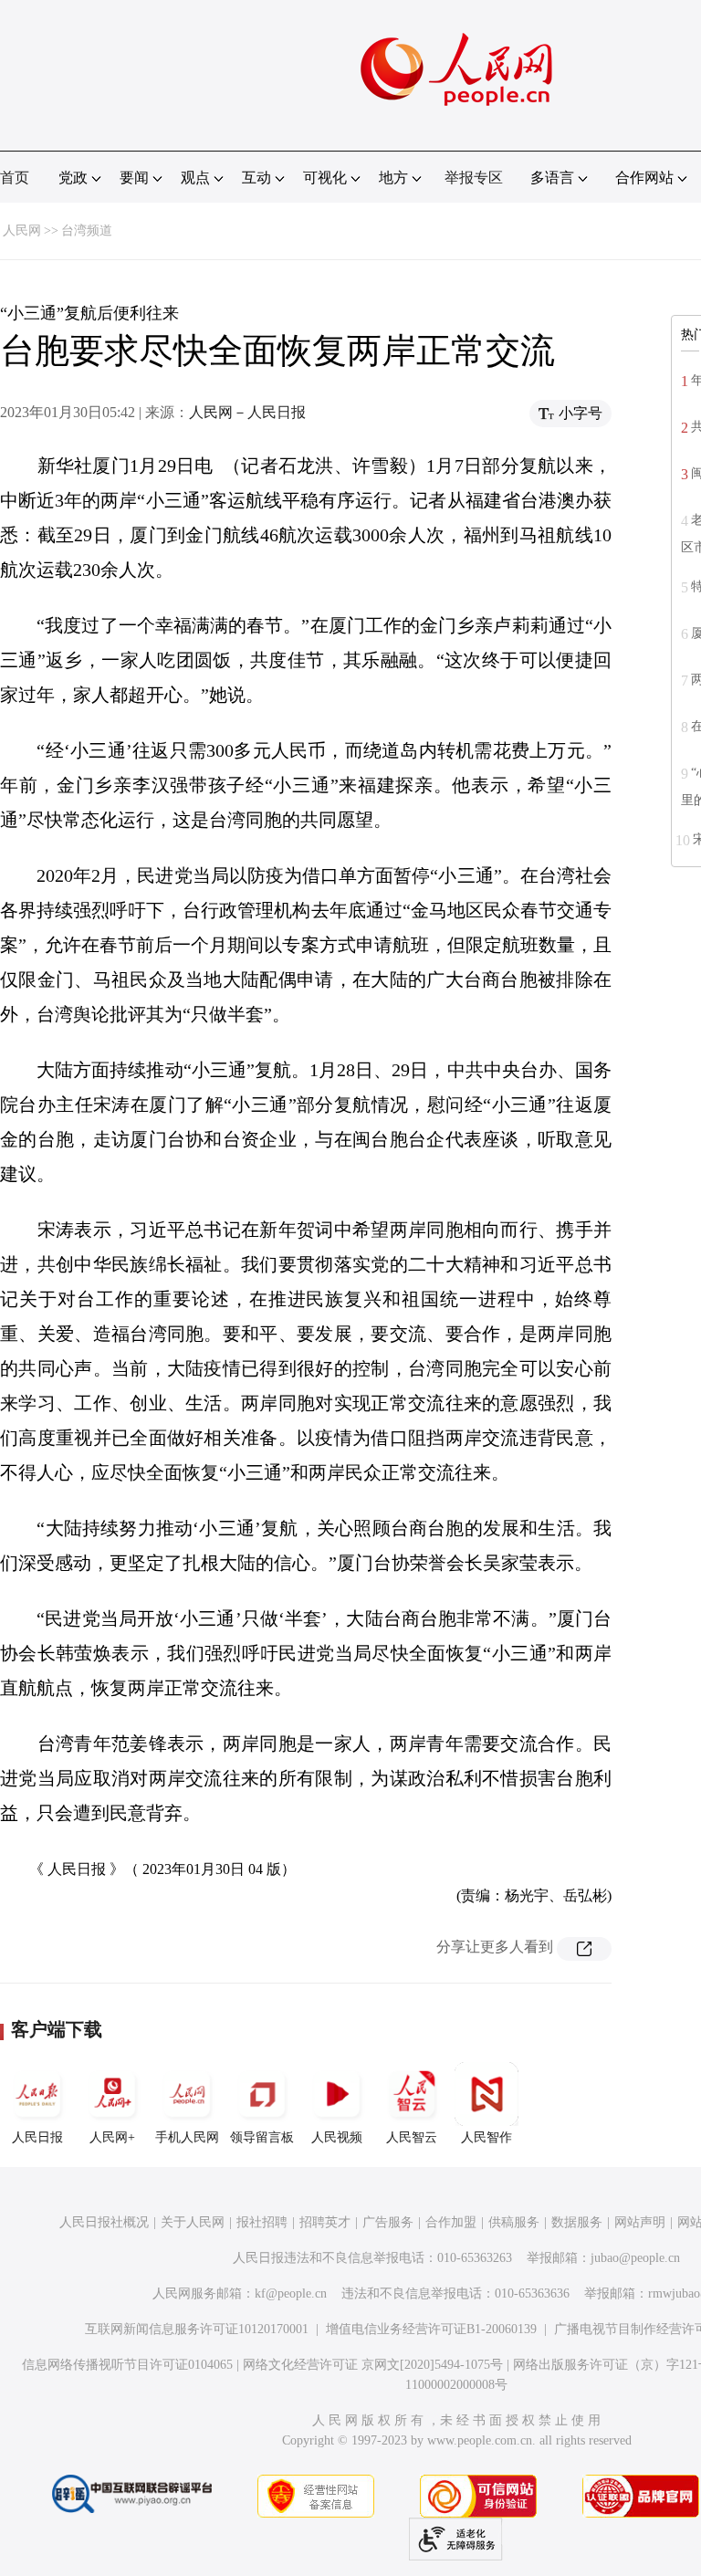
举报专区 (474, 178)
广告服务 (388, 2222)
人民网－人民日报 (247, 412)
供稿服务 (514, 2222)
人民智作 (487, 2137)
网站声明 (640, 2222)
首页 (15, 178)
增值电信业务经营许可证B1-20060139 (431, 2329)
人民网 (22, 230)
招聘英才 (325, 2222)
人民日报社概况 (104, 2222)
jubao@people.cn (635, 2258)
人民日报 (37, 2137)
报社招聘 (262, 2222)
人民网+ (112, 2137)
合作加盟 (451, 2222)
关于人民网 (193, 2222)
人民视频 (337, 2137)
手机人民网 (187, 2137)
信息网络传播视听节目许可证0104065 (127, 2365)
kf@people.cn (291, 2293)
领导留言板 (262, 2137)
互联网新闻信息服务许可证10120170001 (197, 2329)
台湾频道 (87, 230)
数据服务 (577, 2222)
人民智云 (412, 2137)
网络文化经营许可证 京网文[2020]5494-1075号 (373, 2365)
